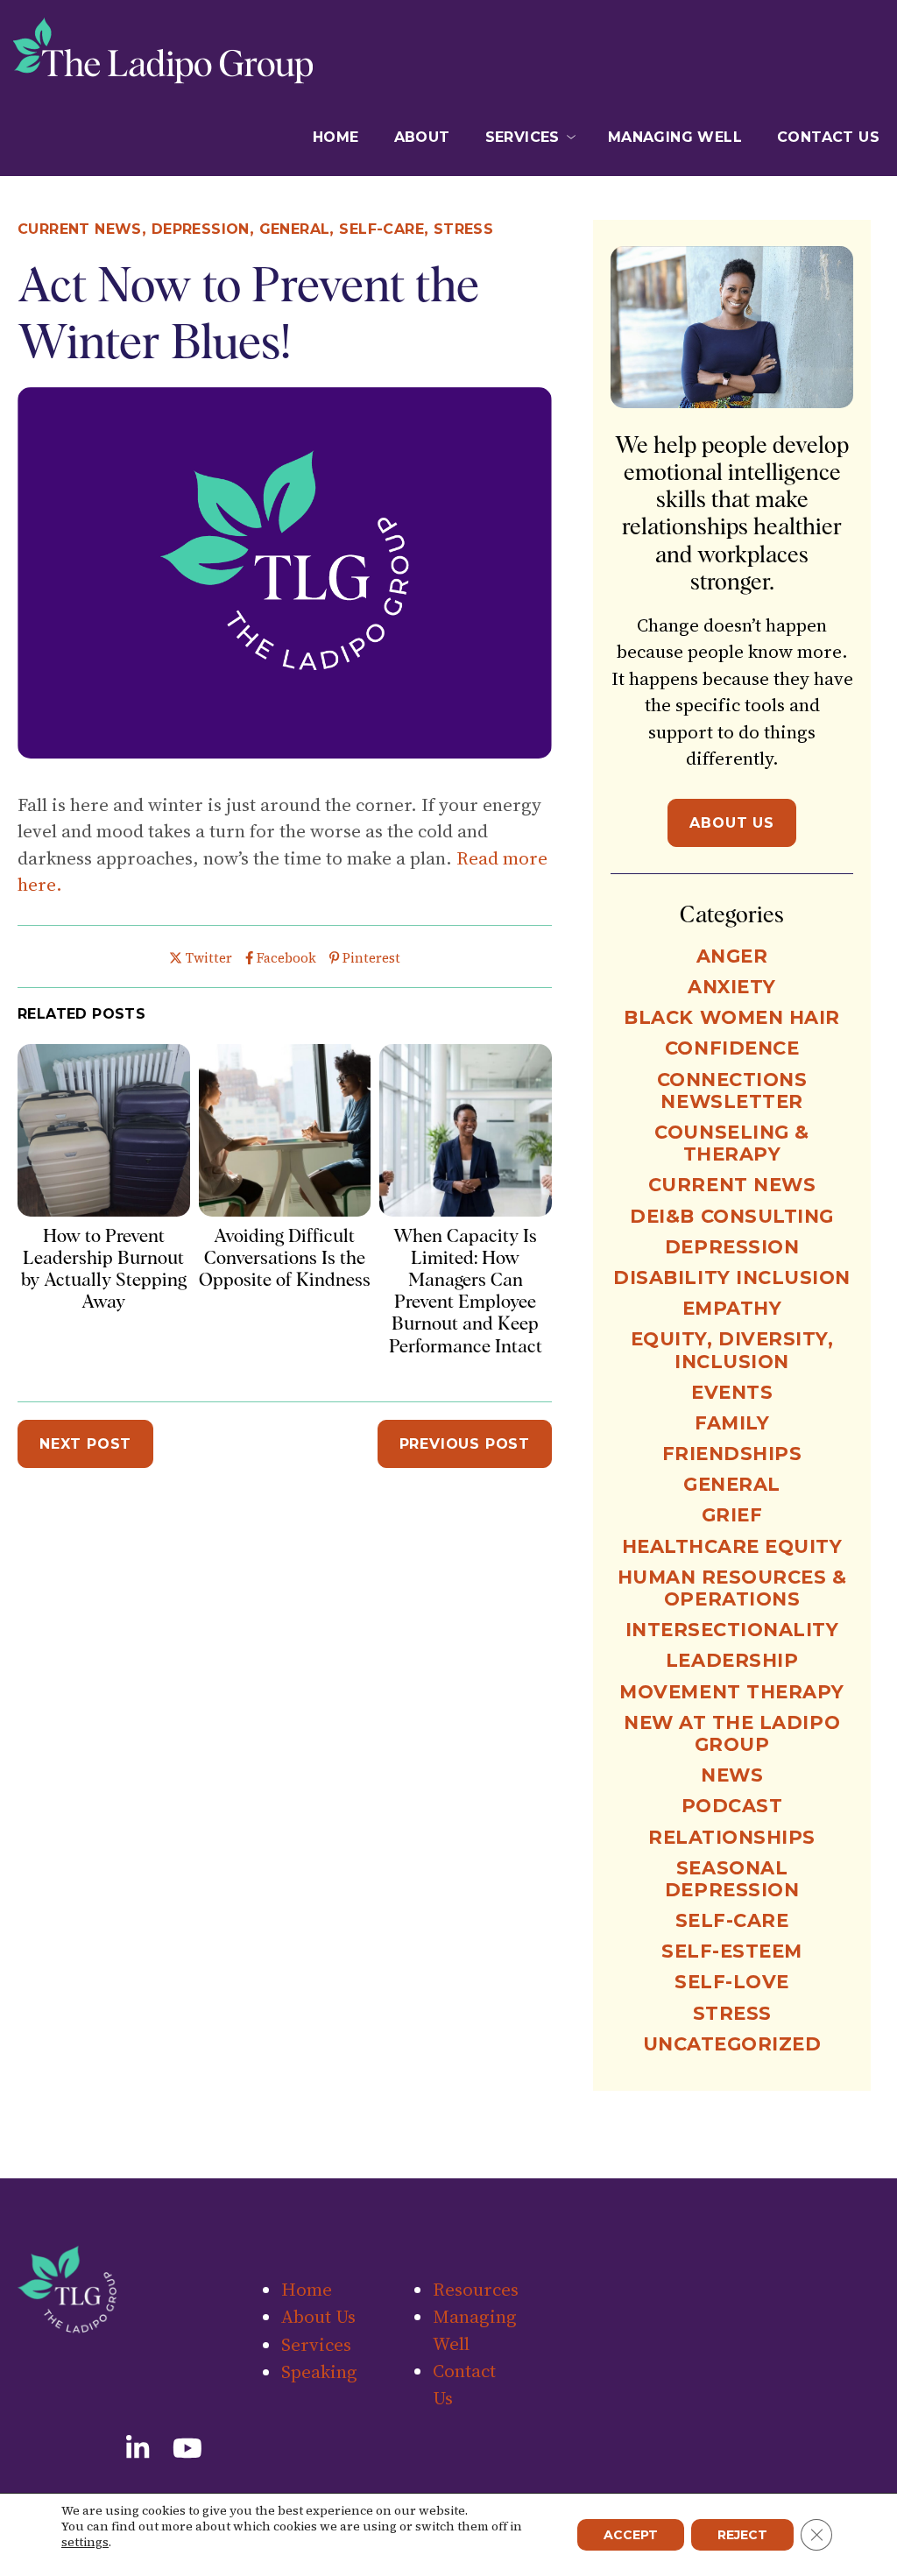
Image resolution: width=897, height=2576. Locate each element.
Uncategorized (732, 2044)
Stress (732, 2013)
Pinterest (371, 958)
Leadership (732, 1660)
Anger (732, 956)
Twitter (208, 958)
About (422, 137)
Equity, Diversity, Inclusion (732, 1350)
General (295, 229)
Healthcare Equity (732, 1546)
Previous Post (465, 1444)
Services (523, 137)
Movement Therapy (731, 1692)
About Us (731, 823)
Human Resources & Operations (732, 1588)
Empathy (732, 1308)
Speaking (523, 188)
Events (732, 1392)
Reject (742, 2535)
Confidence (732, 1048)
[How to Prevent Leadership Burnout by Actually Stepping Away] (104, 1210)
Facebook (286, 958)
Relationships (732, 1837)
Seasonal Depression (732, 1879)
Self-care (381, 229)
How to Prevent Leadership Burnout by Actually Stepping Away (104, 1269)
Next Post (85, 1444)
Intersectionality (732, 1630)
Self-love (732, 1982)
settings (85, 2542)
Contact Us (828, 137)
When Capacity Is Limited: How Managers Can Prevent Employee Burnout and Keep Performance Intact (466, 1291)
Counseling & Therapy (731, 1143)
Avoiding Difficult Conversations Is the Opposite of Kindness (285, 1257)
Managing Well (675, 137)
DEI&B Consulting (731, 1216)
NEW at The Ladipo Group (732, 1733)
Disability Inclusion (732, 1277)
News (732, 1775)
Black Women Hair (731, 1017)
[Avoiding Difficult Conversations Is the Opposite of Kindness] (285, 1210)
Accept (631, 2535)
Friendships (732, 1454)
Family (732, 1423)
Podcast (732, 1806)
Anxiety (732, 987)
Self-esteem (732, 1951)
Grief (732, 1515)
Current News (80, 229)
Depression (201, 229)
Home (336, 137)
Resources (522, 213)
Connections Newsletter (732, 1090)
